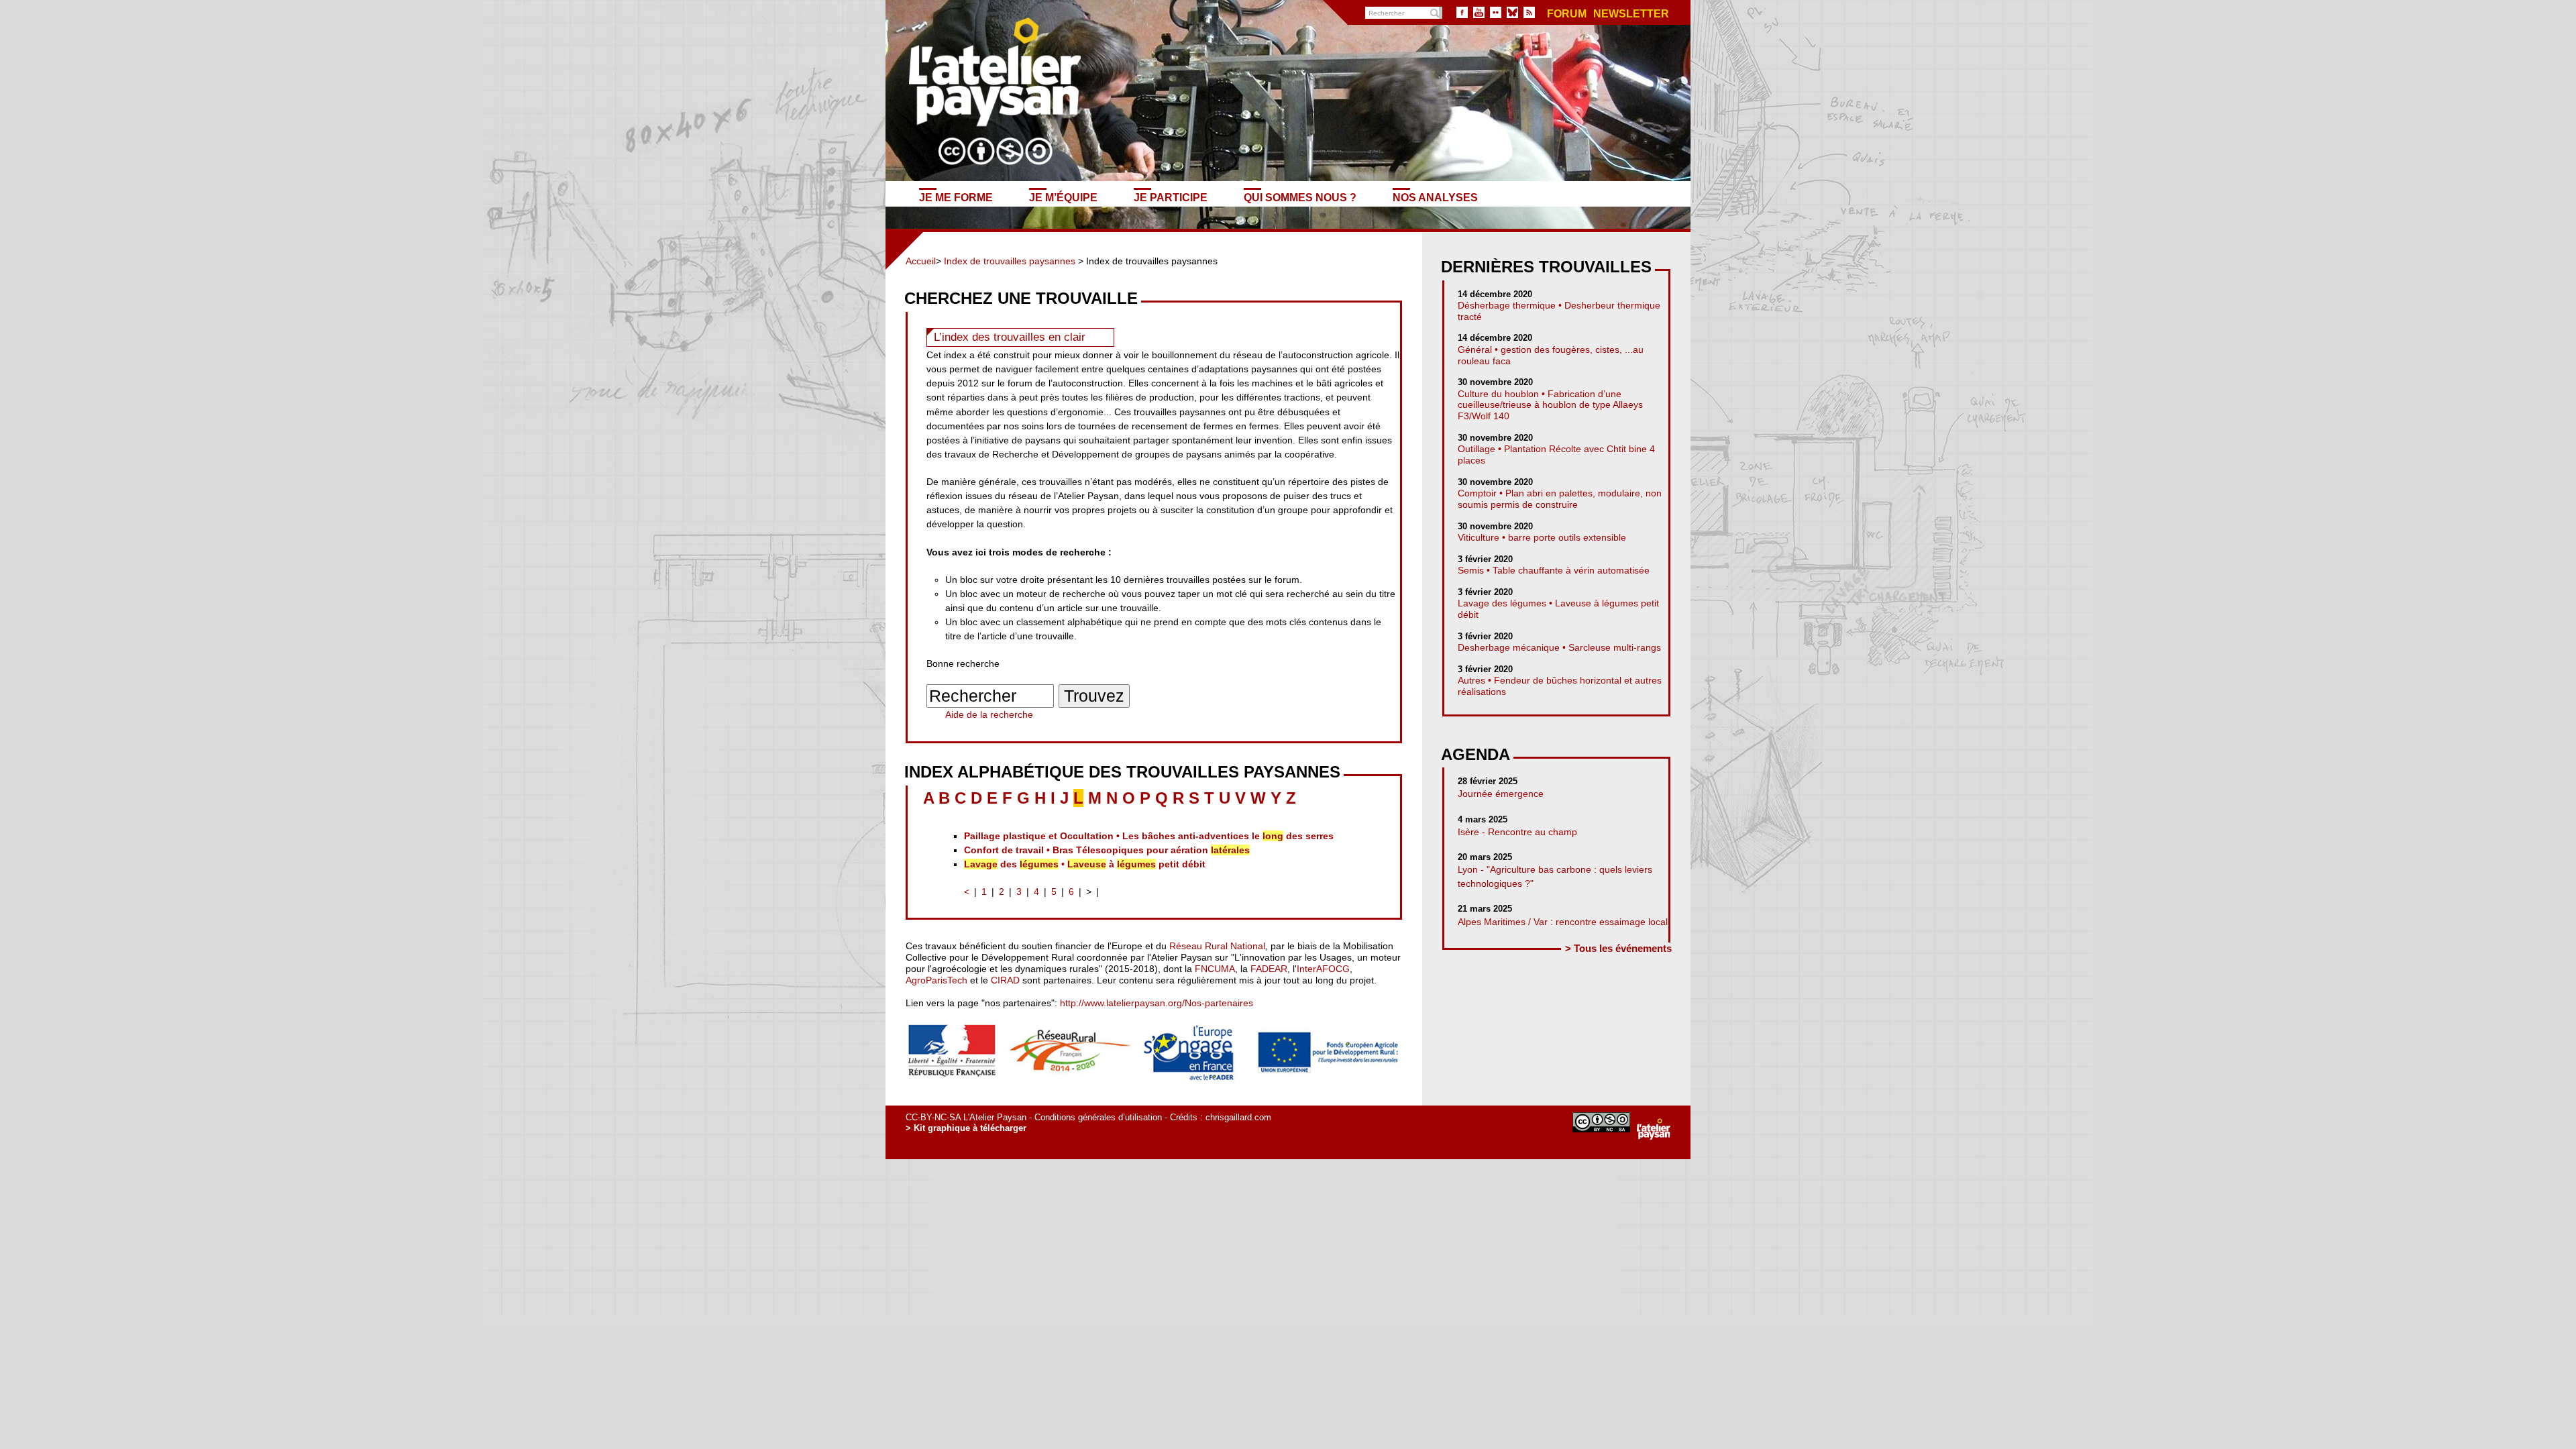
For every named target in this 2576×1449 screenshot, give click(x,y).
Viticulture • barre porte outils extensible (1542, 537)
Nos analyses (1435, 197)
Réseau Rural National (1217, 946)
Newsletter (1631, 14)
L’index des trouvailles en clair (1010, 337)
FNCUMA (1215, 969)
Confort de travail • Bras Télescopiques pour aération (1107, 850)
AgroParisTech (936, 980)
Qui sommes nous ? (1300, 197)
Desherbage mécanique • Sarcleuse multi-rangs (1559, 647)
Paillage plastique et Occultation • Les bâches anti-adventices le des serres (1149, 836)
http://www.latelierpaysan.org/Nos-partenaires (1157, 1003)
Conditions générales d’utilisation (1098, 1117)
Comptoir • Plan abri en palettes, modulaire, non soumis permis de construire (1560, 499)
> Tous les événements (1618, 948)
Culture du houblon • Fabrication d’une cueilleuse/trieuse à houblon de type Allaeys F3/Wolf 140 (1550, 405)
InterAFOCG (1323, 969)
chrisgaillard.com (1238, 1117)
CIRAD (1005, 980)
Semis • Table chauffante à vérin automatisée (1554, 570)
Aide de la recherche (989, 714)
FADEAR (1269, 969)
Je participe (1171, 197)
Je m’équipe (1063, 197)
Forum (1567, 14)
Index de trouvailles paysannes (1010, 261)
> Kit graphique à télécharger (966, 1128)
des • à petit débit (1085, 864)
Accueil (921, 261)
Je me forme (956, 197)
